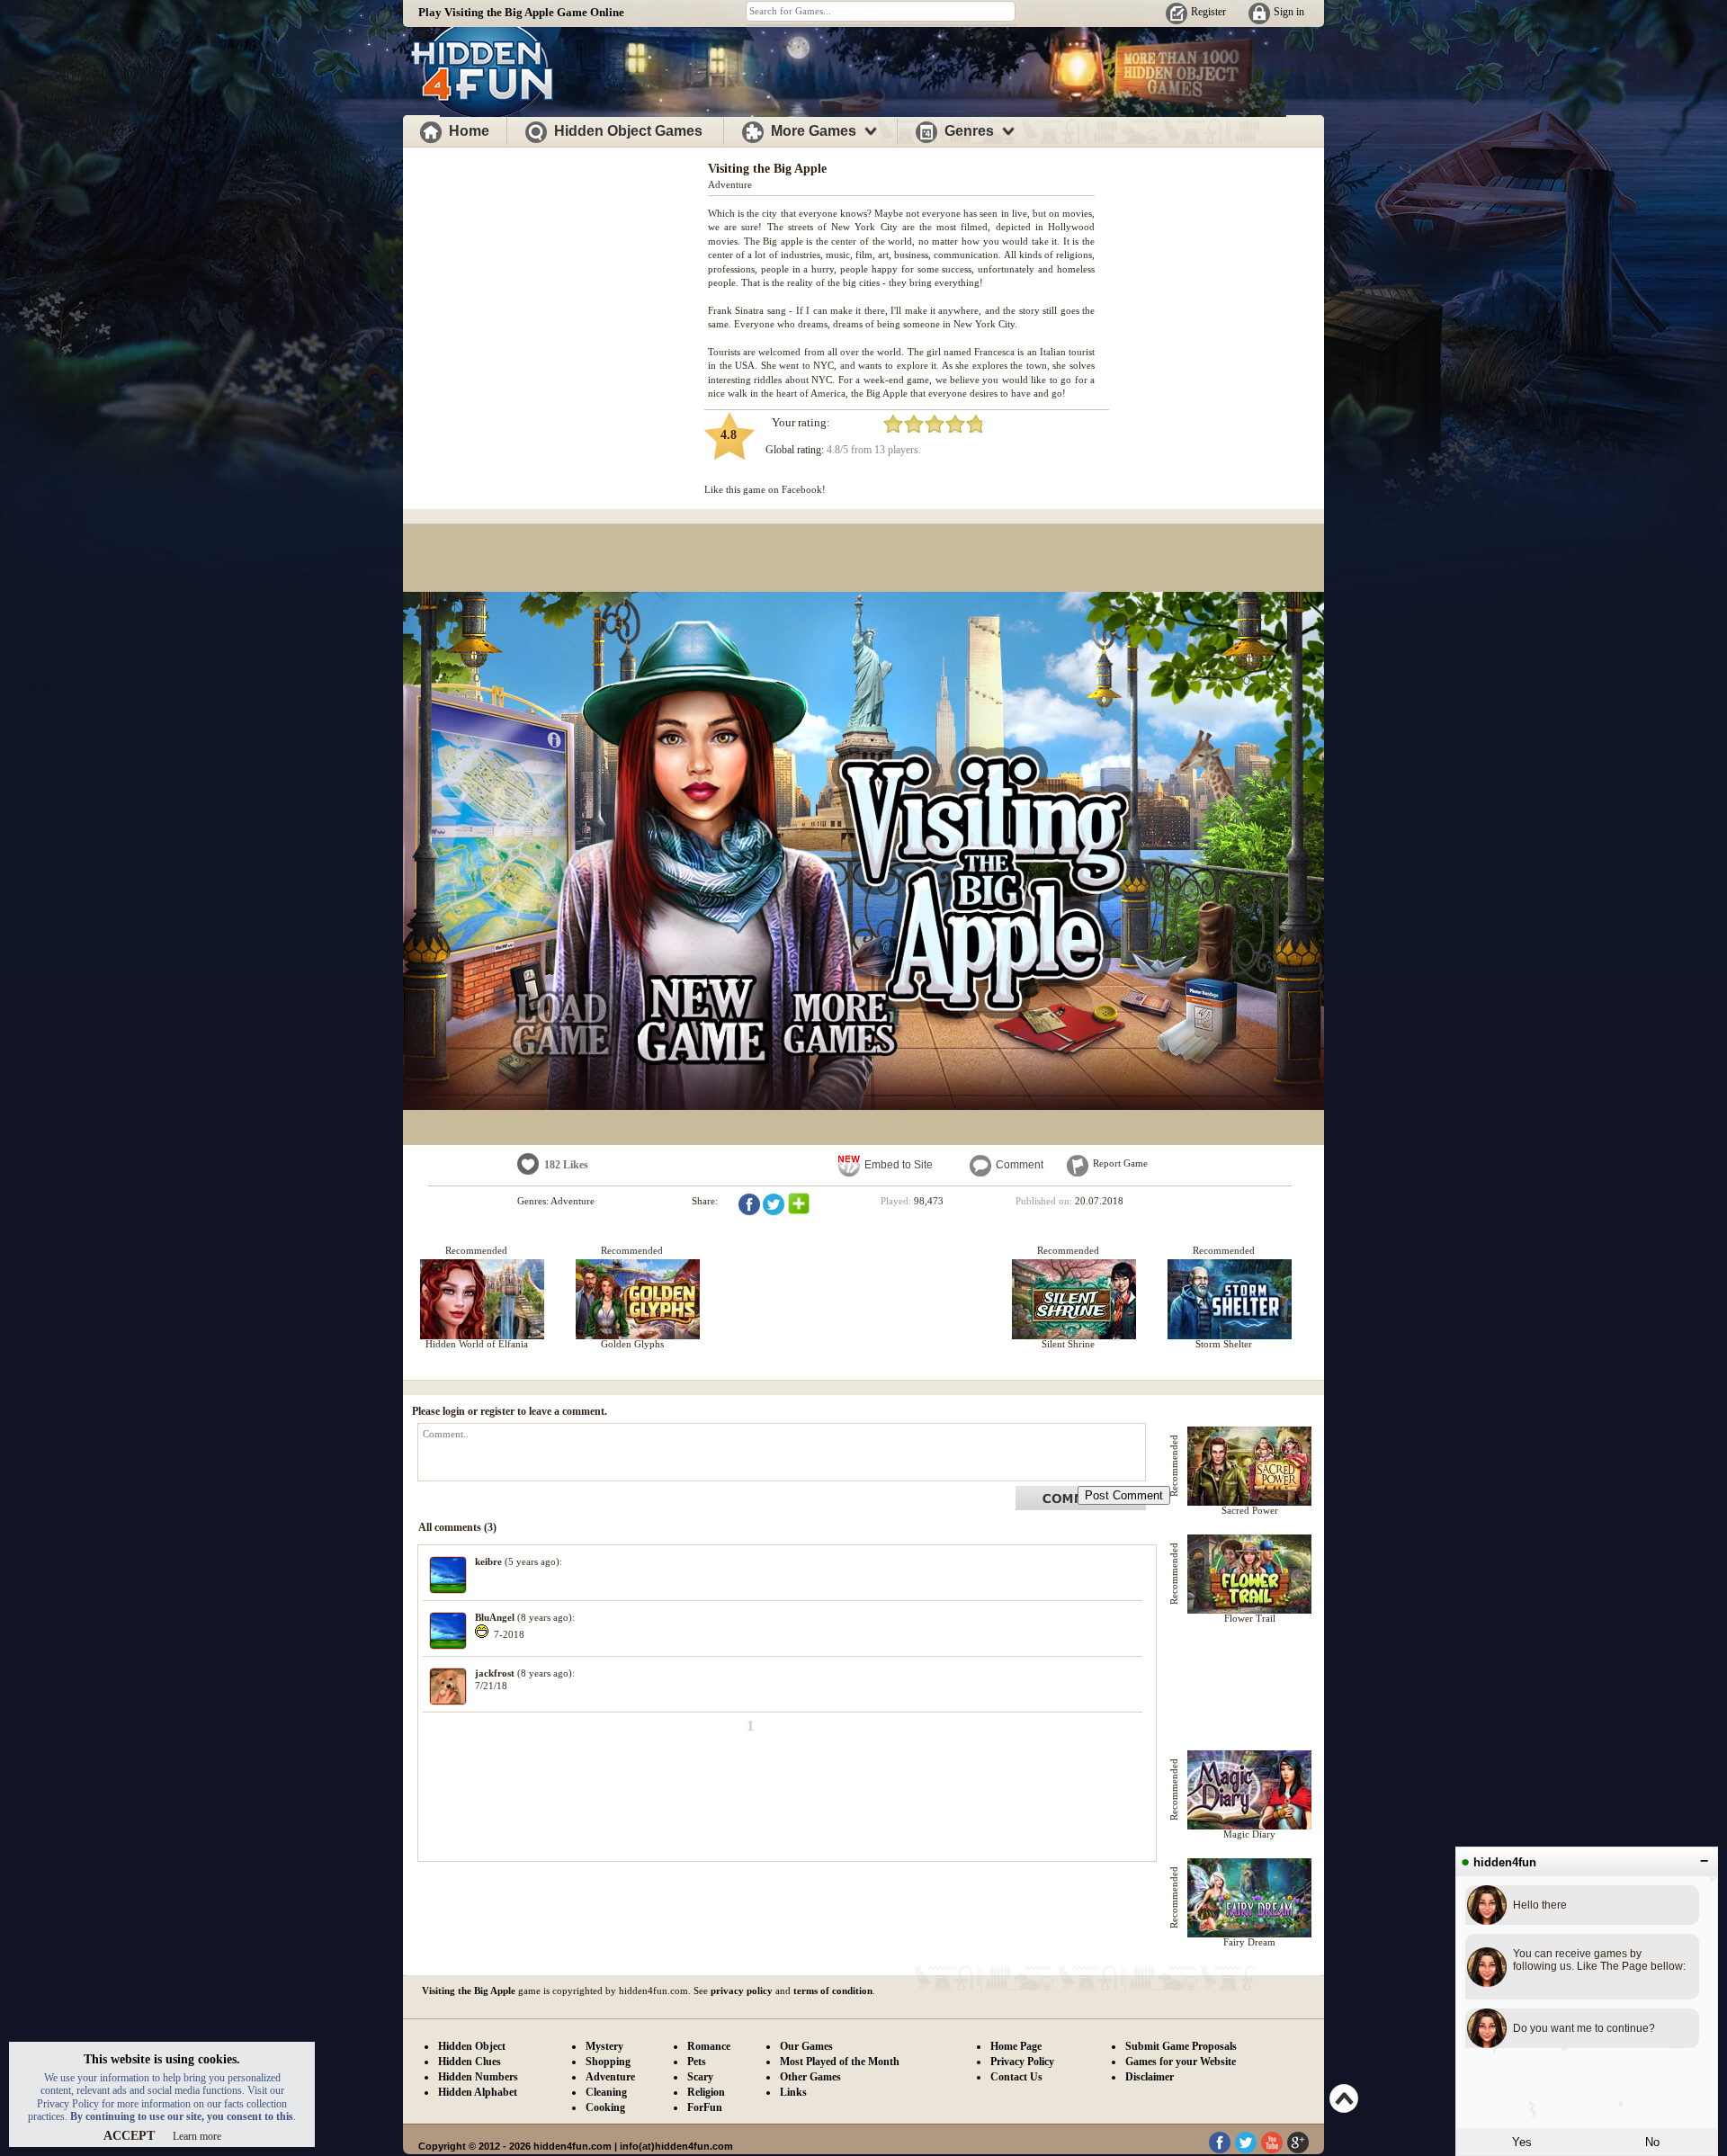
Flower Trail (1250, 1618)
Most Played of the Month (840, 2062)
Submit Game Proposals (1181, 2046)
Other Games (810, 2077)
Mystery (604, 2046)
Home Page (1016, 2046)
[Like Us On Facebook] (1220, 2150)
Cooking (605, 2107)
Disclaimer (1150, 2077)
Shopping (608, 2062)
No (1652, 2142)
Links (793, 2092)
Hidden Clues (470, 2062)
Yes (1522, 2142)
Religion (706, 2092)
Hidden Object (472, 2046)
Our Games (806, 2046)
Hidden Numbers (478, 2077)
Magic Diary (1249, 1834)
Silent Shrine (1068, 1344)
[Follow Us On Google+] (1298, 2150)
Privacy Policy (1022, 2062)
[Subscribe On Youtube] (1272, 2150)
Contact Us (1016, 2077)
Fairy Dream (1249, 1942)
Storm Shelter (1224, 1344)
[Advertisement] (556, 277)
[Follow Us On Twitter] (1246, 2150)
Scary (700, 2077)
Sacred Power (1250, 1510)
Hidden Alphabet (478, 2092)
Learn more (197, 2136)
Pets (697, 2062)
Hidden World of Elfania (477, 1344)
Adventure (730, 184)
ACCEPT (129, 2136)
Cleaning (606, 2092)
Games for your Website (1181, 2062)
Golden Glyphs (632, 1344)
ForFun (705, 2107)
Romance (709, 2046)
